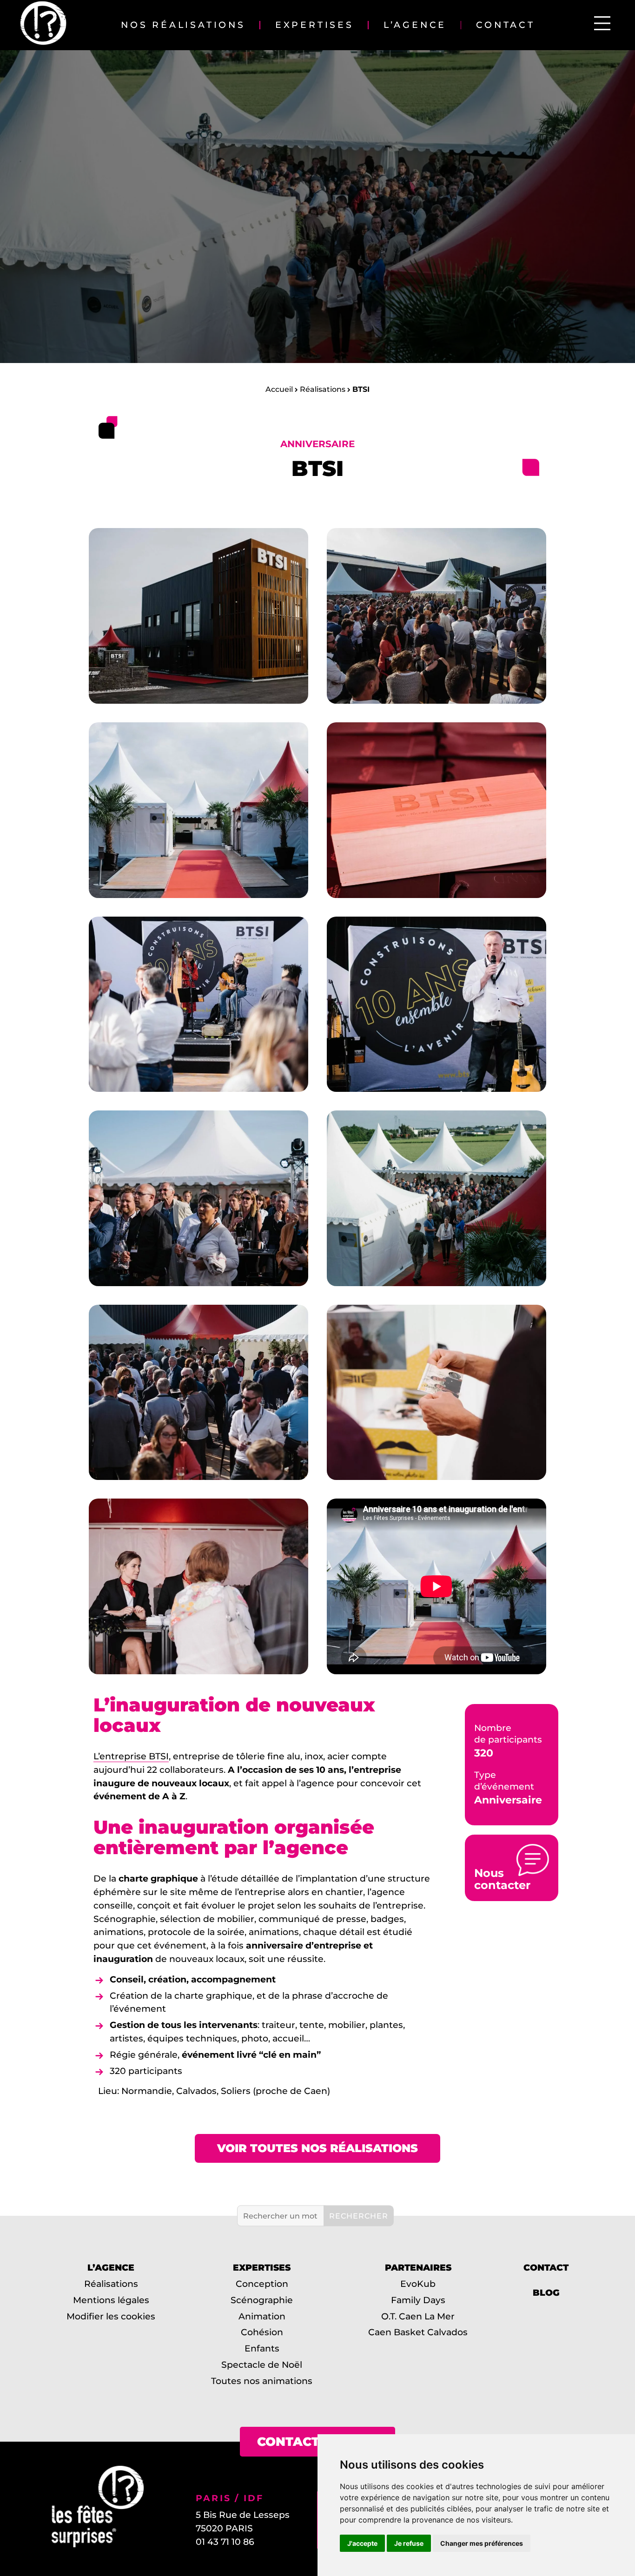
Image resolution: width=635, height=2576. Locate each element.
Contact (506, 25)
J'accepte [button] (362, 2543)
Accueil (279, 389)
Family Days (418, 2299)
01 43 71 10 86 (225, 2542)
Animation (262, 2316)
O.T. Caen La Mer (418, 2316)
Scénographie (262, 2299)
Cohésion (262, 2332)
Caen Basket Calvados (418, 2332)
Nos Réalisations (183, 25)
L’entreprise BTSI (131, 1756)
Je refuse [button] (409, 2543)
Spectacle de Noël (262, 2365)
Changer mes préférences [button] (482, 2543)
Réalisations (323, 389)
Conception (262, 2284)
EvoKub (418, 2284)
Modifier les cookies (111, 2316)
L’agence (415, 25)
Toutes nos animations (262, 2380)
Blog (546, 2292)
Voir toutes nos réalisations (317, 2148)
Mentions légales (111, 2299)
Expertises (314, 25)
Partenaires (418, 2267)
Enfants (262, 2348)
